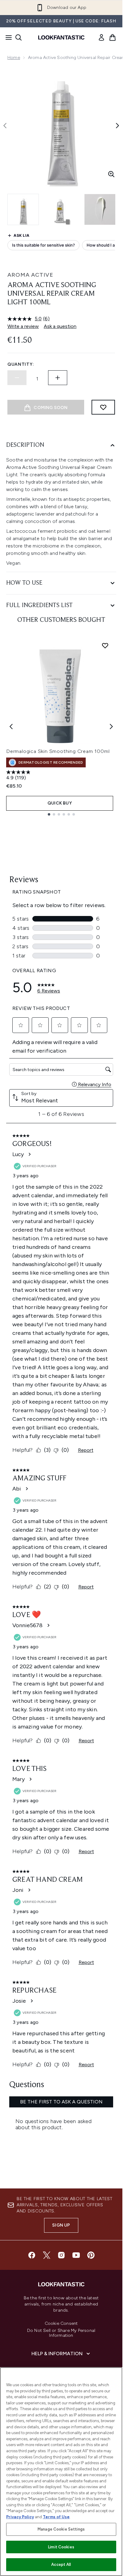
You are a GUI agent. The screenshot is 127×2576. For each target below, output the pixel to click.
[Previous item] (11, 727)
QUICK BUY (60, 803)
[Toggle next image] (117, 126)
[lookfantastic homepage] (61, 37)
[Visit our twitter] (47, 2255)
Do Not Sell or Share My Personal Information (61, 2333)
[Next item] (111, 727)
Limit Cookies (61, 2547)
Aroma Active (30, 275)
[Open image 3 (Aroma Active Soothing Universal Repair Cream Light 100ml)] (100, 209)
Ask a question (60, 326)
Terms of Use (56, 2517)
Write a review (23, 326)
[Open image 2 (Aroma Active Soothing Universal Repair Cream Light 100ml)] (62, 209)
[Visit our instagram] (61, 2255)
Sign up (61, 2225)
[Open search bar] (18, 37)
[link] (101, 37)
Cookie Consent (61, 2324)
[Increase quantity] (58, 378)
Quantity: (21, 364)
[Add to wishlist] (103, 407)
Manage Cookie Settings (61, 2529)
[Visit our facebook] (32, 2255)
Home (14, 58)
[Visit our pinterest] (91, 2255)
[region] (61, 2472)
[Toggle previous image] (5, 126)
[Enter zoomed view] (111, 174)
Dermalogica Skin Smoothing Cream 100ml (58, 751)
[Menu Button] (7, 37)
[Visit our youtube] (76, 2255)
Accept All (61, 2564)
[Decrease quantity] (17, 378)
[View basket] (113, 37)
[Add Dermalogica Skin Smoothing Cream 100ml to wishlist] (105, 645)
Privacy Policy (20, 2517)
